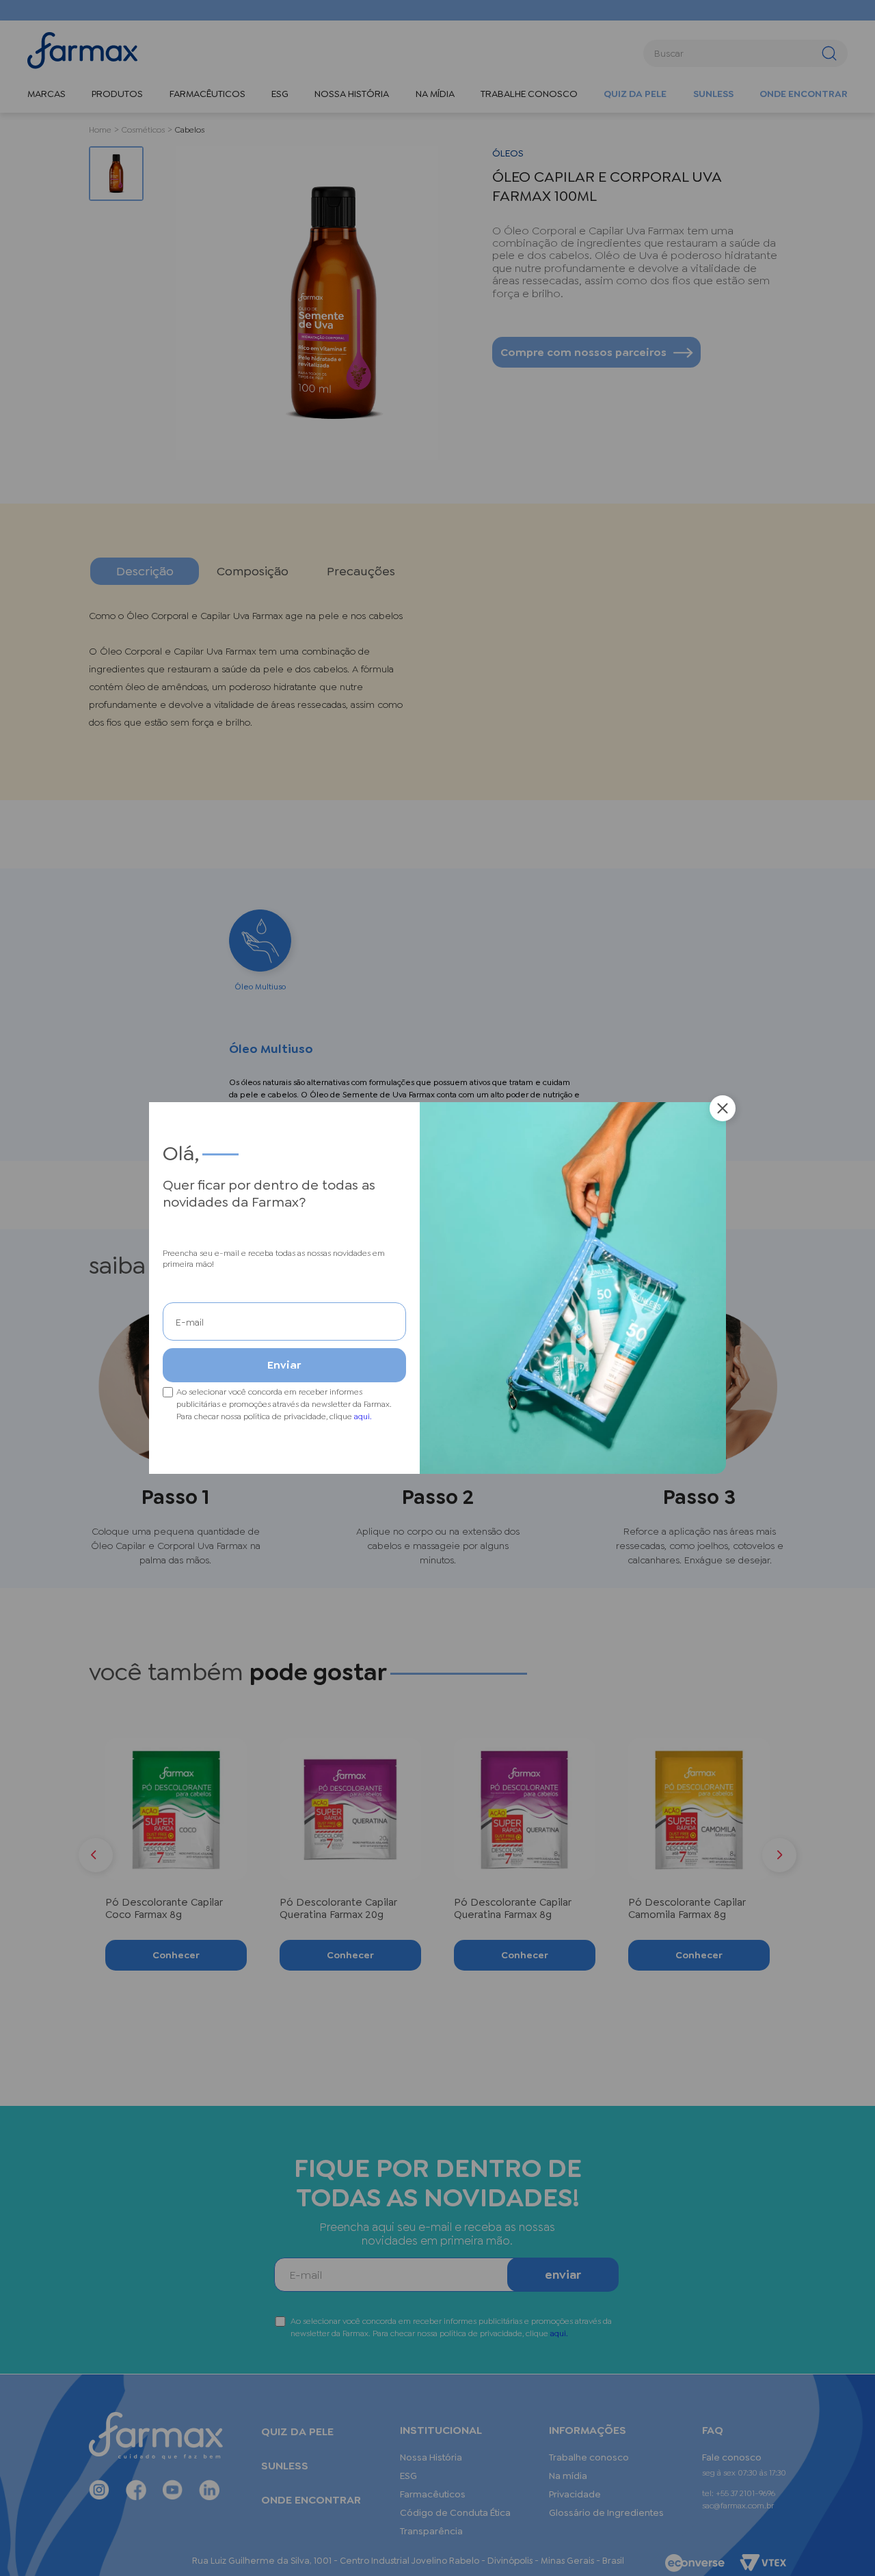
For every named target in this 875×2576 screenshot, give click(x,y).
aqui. (363, 1416)
